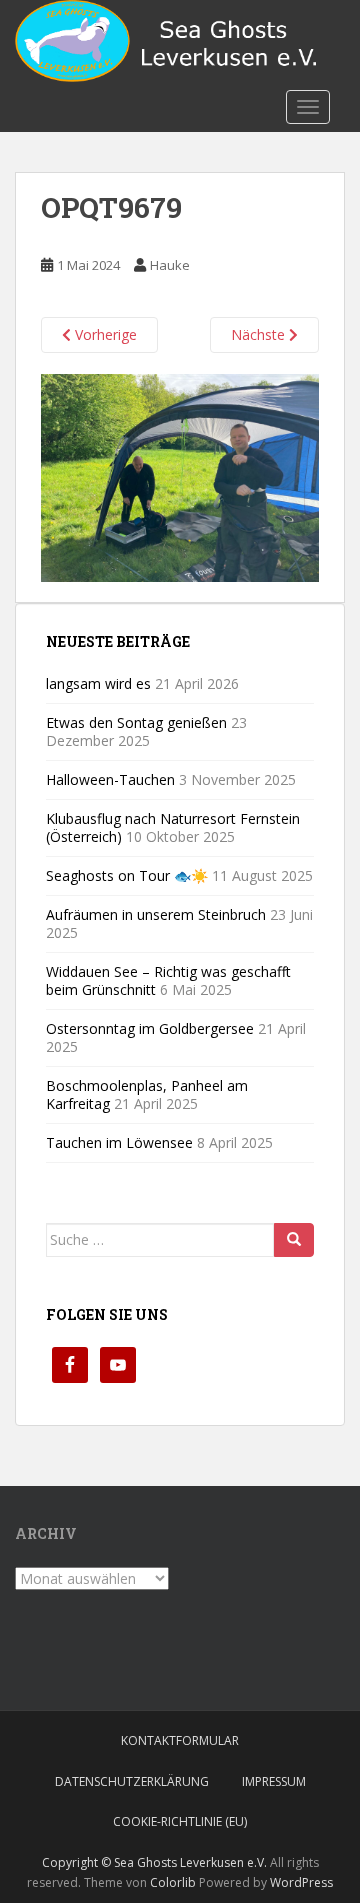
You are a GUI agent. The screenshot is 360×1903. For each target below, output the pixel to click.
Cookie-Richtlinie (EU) (180, 1821)
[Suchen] (294, 1240)
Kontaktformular (180, 1740)
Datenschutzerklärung (132, 1781)
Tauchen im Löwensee (119, 1142)
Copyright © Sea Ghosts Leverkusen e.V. (154, 1862)
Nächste (260, 334)
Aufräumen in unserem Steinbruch (156, 914)
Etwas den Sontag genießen (136, 722)
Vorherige (104, 334)
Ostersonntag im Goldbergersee (150, 1028)
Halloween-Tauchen (110, 779)
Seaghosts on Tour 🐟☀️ (127, 875)
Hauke (170, 265)
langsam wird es (98, 683)
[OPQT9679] (180, 476)
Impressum (274, 1781)
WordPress (301, 1882)
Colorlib (173, 1882)
